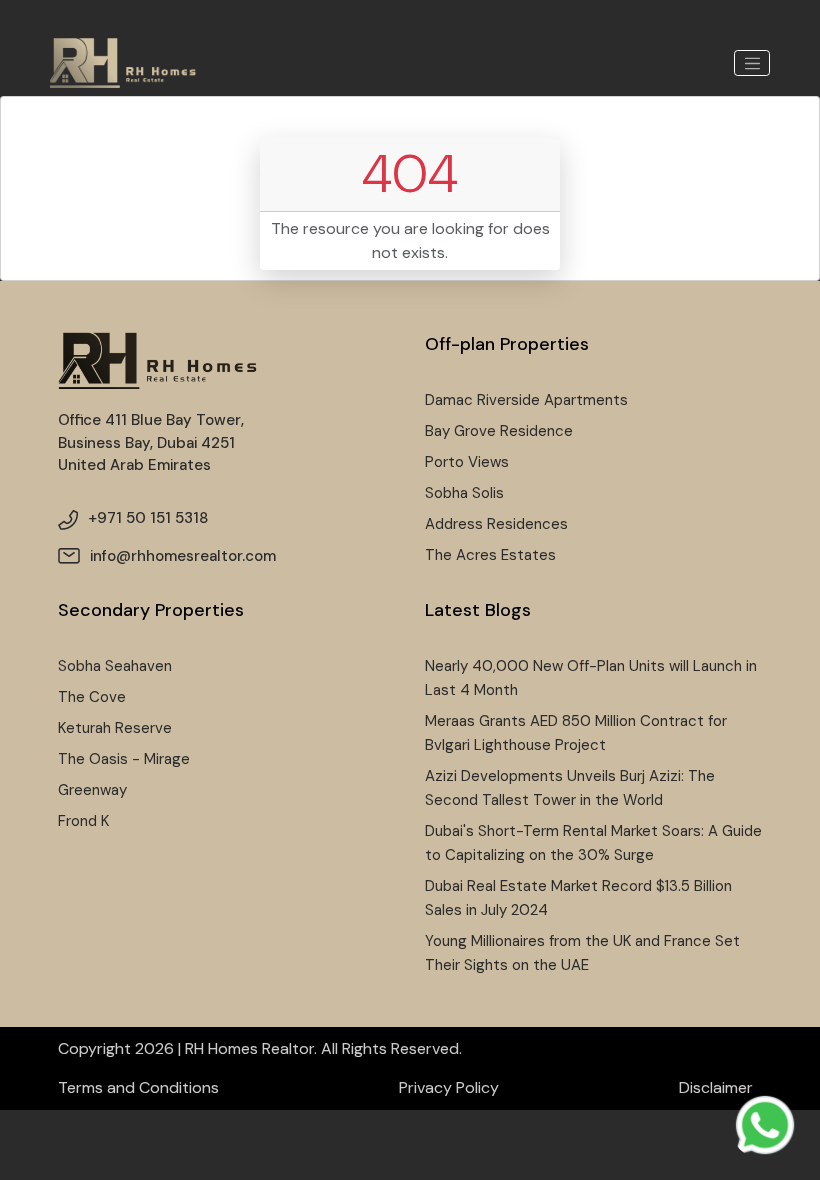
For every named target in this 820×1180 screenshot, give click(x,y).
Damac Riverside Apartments (526, 400)
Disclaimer (716, 1087)
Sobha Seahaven (115, 666)
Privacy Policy (449, 1087)
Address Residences (496, 524)
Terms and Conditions (138, 1087)
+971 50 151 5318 (148, 518)
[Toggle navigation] (752, 63)
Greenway (92, 790)
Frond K (83, 821)
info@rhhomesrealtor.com (183, 556)
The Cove (92, 697)
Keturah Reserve (115, 728)
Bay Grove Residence (499, 431)
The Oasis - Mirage (124, 759)
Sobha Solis (464, 493)
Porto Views (467, 462)
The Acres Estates (490, 555)
